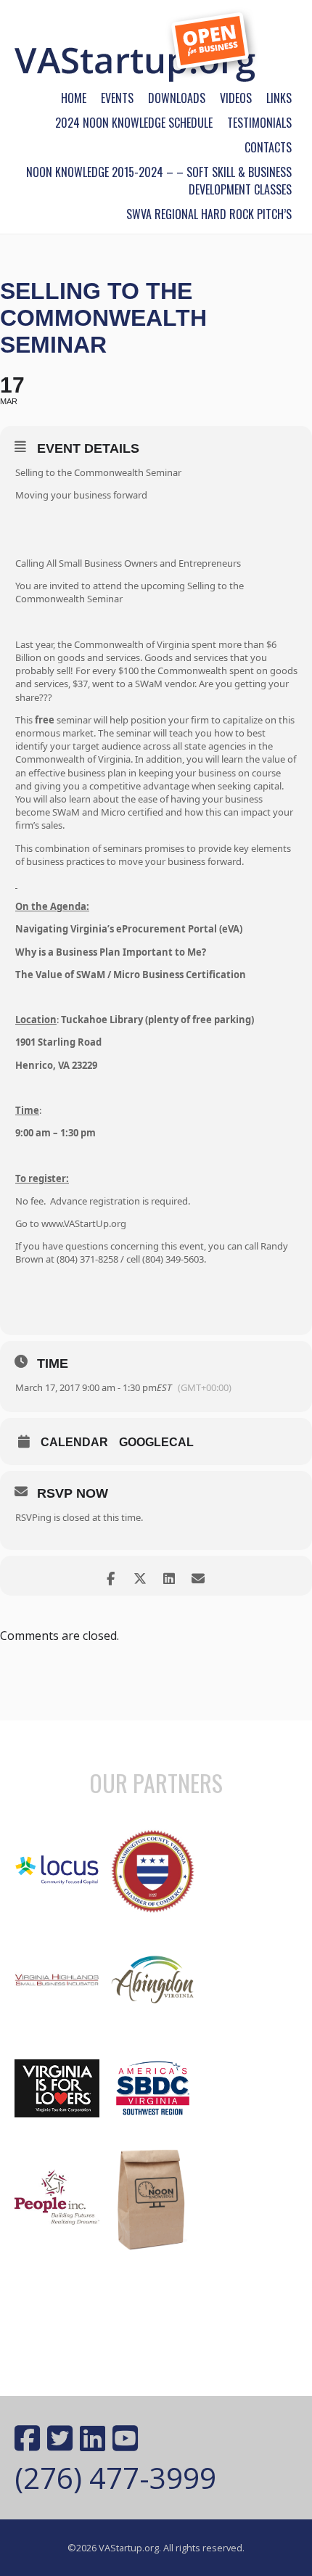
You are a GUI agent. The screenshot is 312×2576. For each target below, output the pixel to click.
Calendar (74, 1442)
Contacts (268, 147)
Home (74, 98)
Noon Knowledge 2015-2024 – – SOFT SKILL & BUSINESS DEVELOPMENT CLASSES (159, 181)
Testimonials (259, 123)
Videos (236, 98)
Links (279, 98)
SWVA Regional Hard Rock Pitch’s (209, 214)
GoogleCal (156, 1442)
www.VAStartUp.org (84, 1223)
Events (117, 98)
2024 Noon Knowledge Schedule (134, 123)
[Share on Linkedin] (169, 1576)
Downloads (177, 98)
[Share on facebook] (111, 1576)
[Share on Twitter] (140, 1576)
